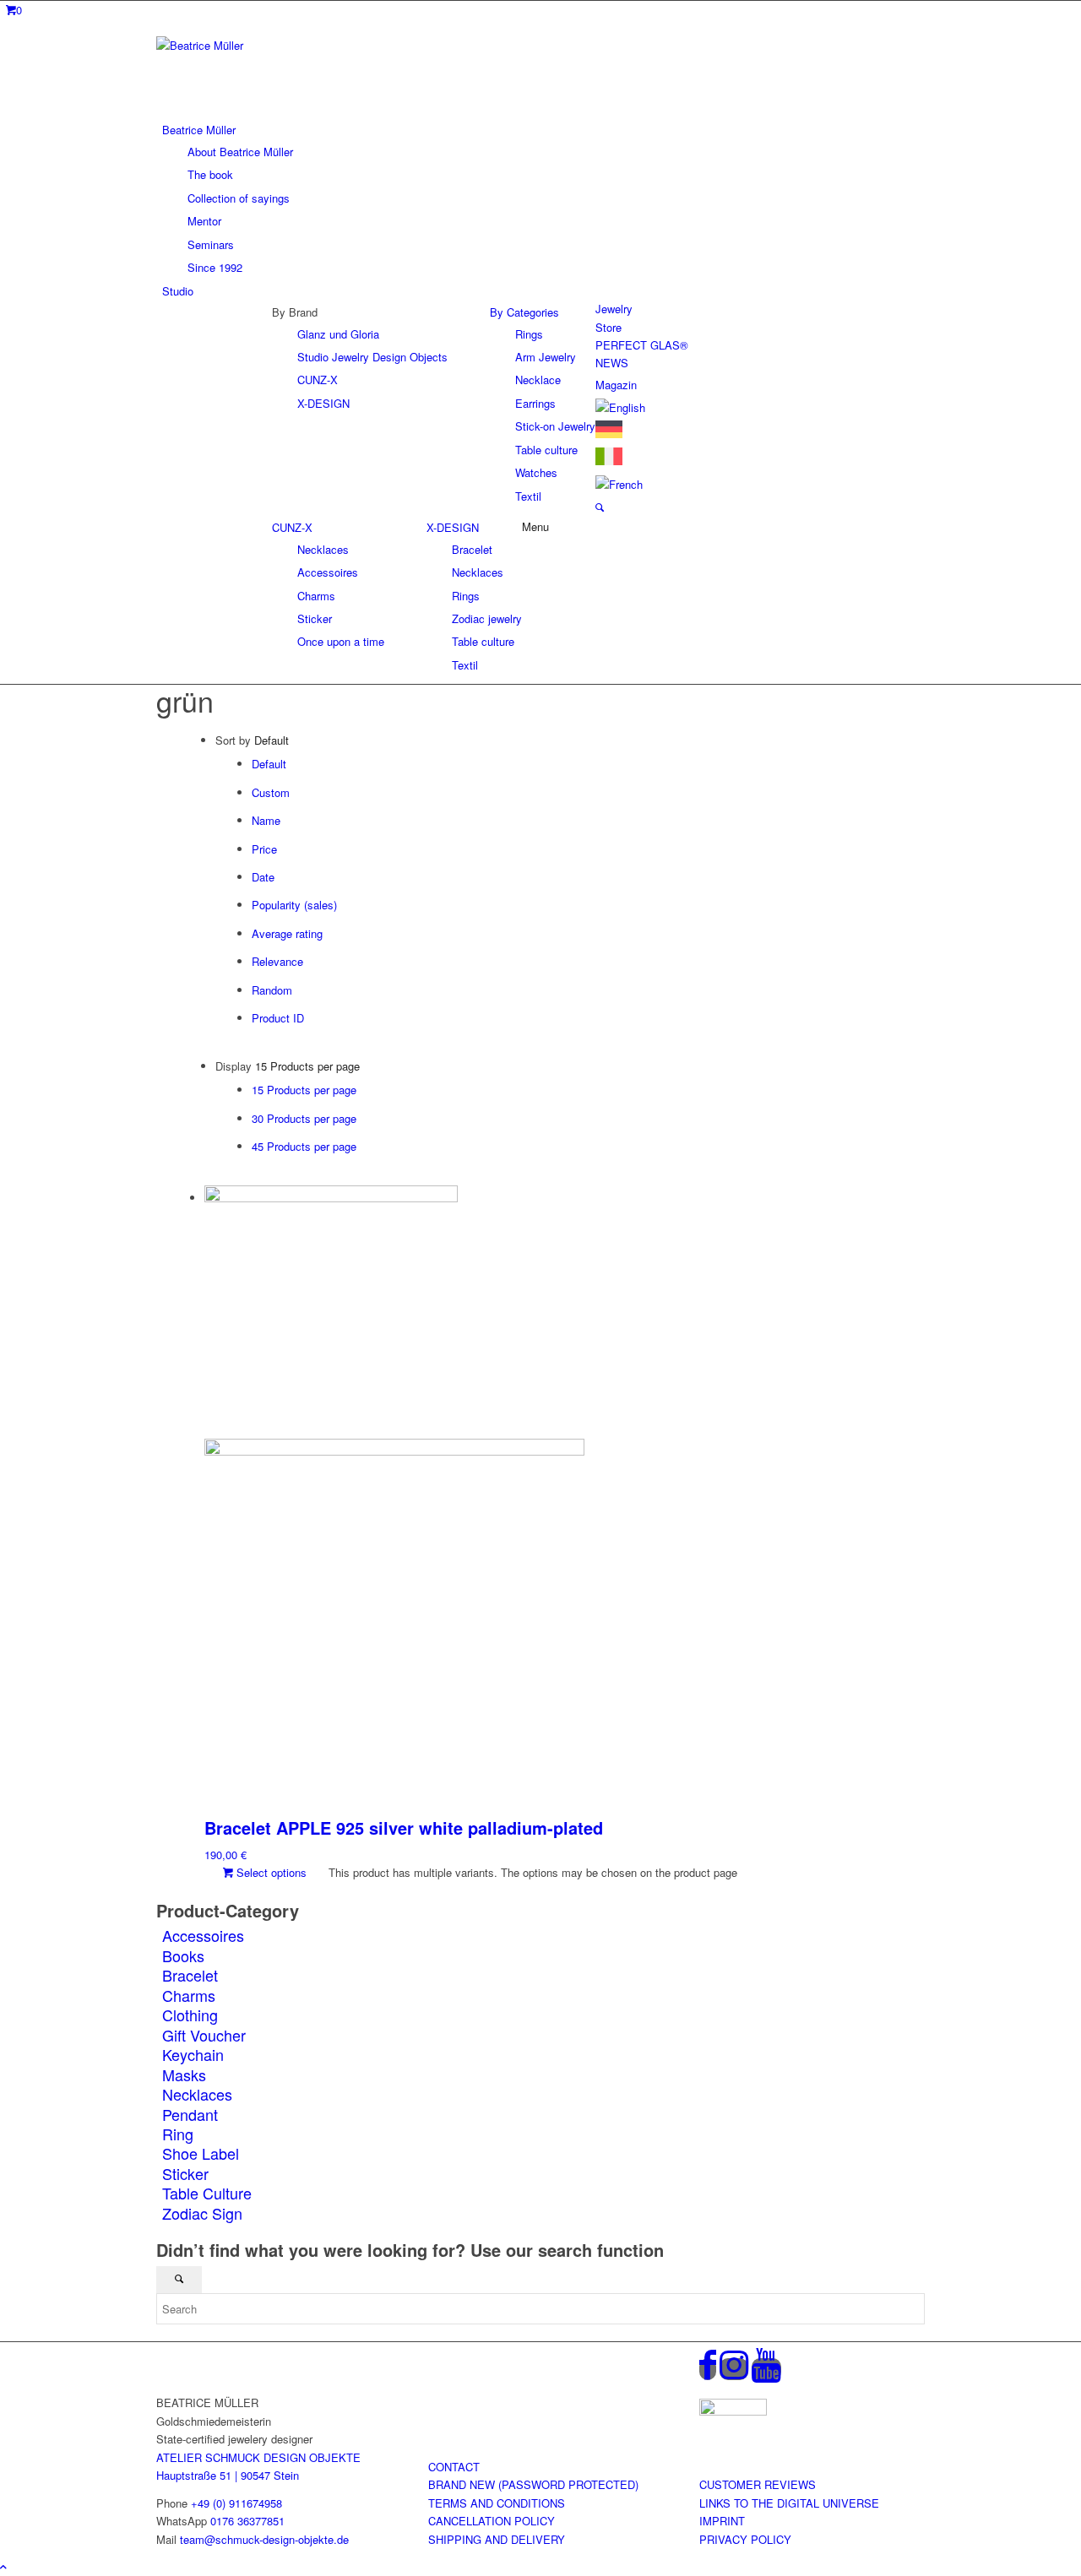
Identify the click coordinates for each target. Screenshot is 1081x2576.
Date (263, 877)
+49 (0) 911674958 (236, 2503)
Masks (184, 2074)
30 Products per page (304, 1118)
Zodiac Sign (202, 2213)
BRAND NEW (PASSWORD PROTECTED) (533, 2484)
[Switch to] (620, 407)
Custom (271, 792)
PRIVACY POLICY (745, 2539)
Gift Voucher (204, 2035)
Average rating (287, 933)
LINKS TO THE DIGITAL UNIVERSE (789, 2503)
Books (183, 1955)
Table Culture (207, 2193)
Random (272, 990)
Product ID (278, 1018)
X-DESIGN (453, 527)
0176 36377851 (247, 2521)
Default (269, 764)
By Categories (524, 312)
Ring (178, 2134)
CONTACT (454, 2467)
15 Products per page (304, 1090)
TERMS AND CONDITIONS (497, 2503)
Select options (270, 1872)
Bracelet (190, 1975)
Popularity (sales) (294, 905)
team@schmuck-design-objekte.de (264, 2539)
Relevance (277, 961)
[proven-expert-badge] (733, 2411)
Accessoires (203, 1935)
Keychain (193, 2054)
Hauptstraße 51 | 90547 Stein (228, 2475)
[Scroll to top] (3, 2566)
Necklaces (197, 2094)
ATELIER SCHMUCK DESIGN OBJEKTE (258, 2457)
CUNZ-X (292, 527)
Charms (189, 1995)
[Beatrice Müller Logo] (283, 45)
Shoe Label (201, 2153)
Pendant (190, 2114)
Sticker (185, 2173)
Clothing (190, 2015)
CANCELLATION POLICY (492, 2521)
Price (264, 849)
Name (266, 820)
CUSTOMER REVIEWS (758, 2484)
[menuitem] (543, 198)
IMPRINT (722, 2521)
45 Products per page (304, 1146)
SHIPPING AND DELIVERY (497, 2539)
